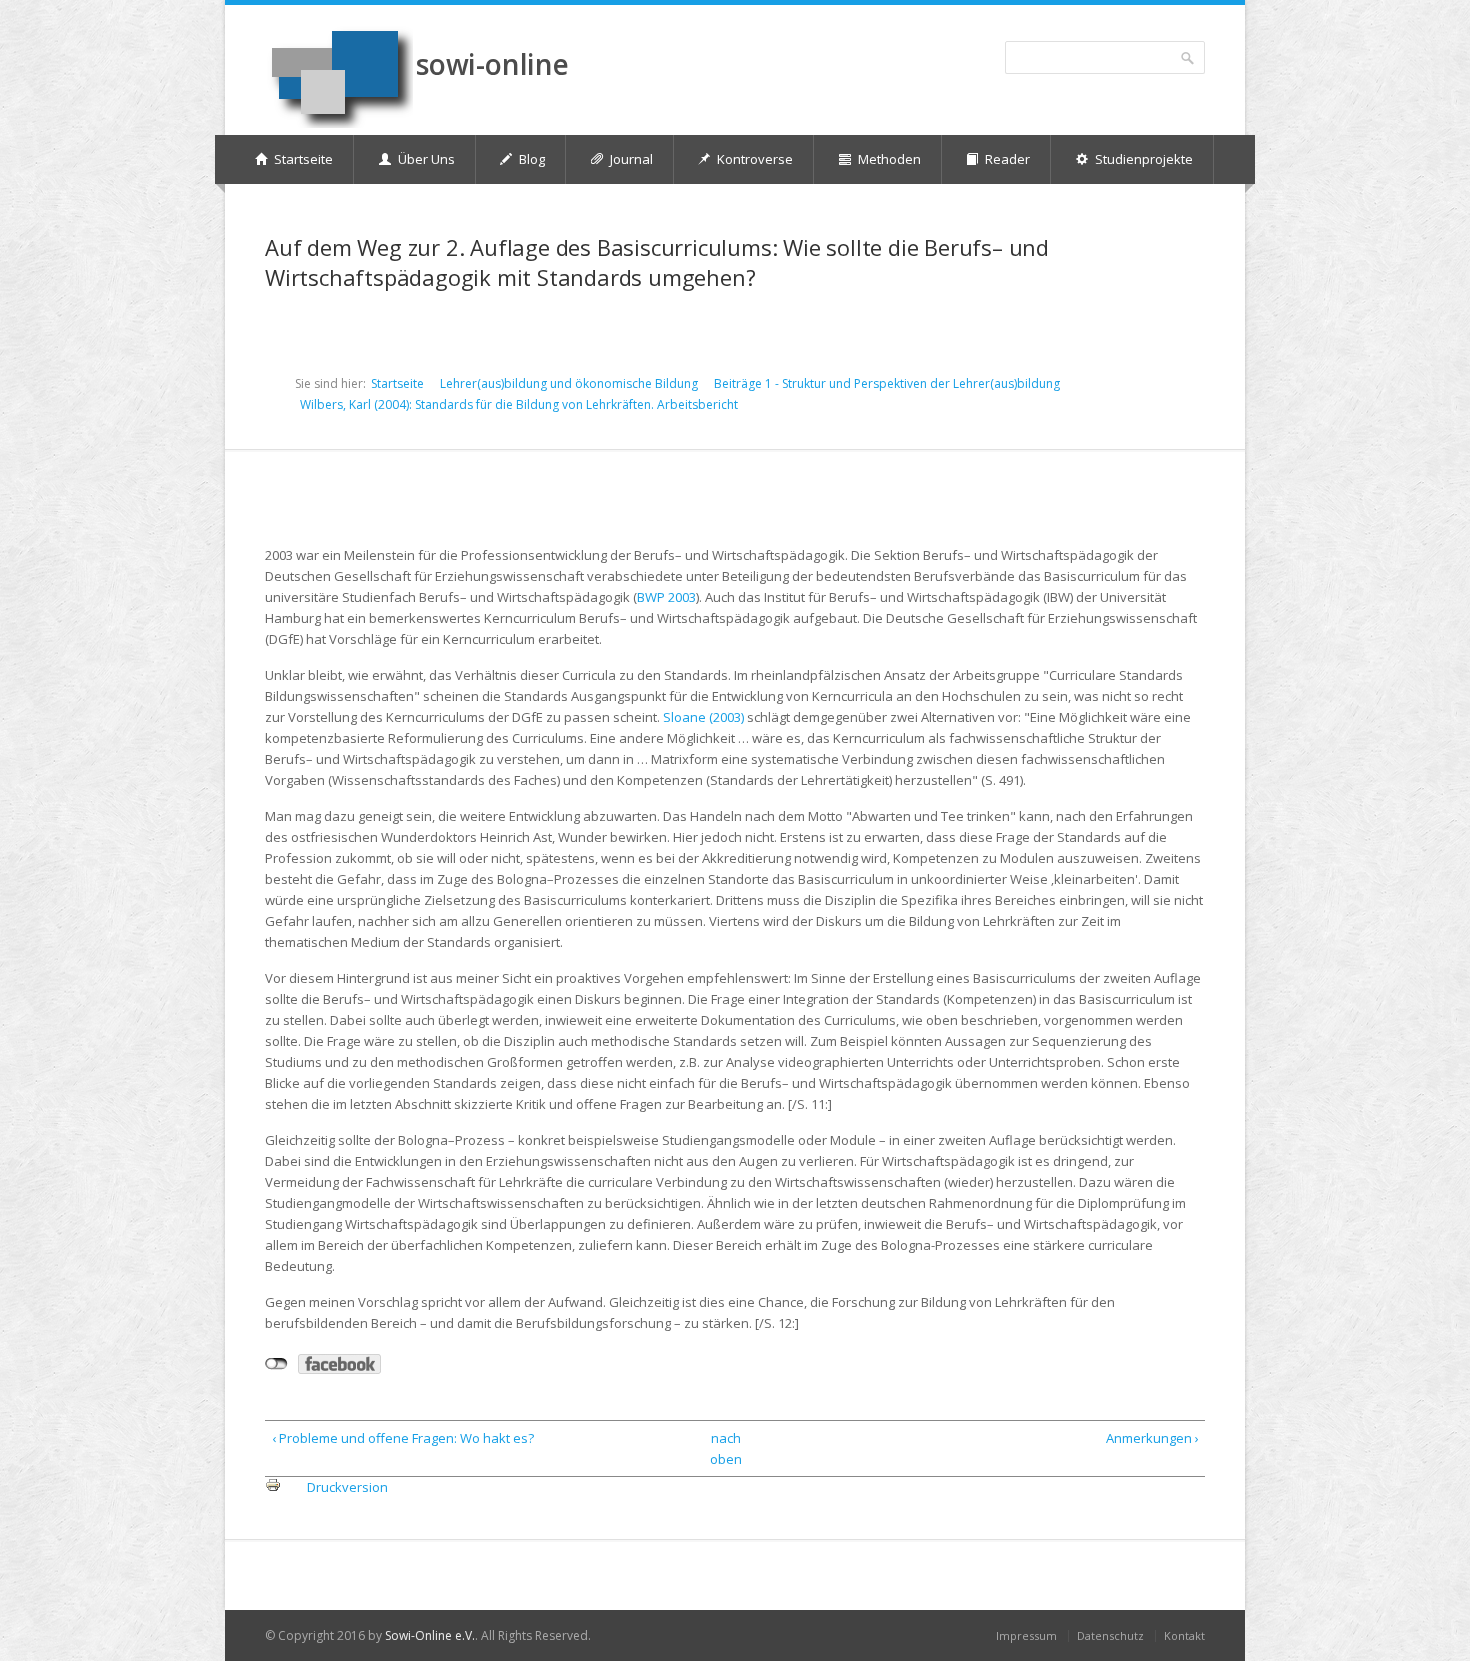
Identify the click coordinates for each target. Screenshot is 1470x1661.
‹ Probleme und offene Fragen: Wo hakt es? (403, 1438)
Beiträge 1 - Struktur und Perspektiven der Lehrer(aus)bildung (887, 383)
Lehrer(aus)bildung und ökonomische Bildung (569, 383)
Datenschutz (1110, 1635)
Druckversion (347, 1487)
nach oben (726, 1448)
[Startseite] (339, 76)
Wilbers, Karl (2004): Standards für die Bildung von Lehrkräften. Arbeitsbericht (519, 404)
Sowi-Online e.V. (430, 1635)
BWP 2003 (666, 597)
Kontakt (1184, 1635)
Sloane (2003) (703, 717)
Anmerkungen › (1152, 1438)
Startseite (397, 383)
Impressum (1026, 1635)
